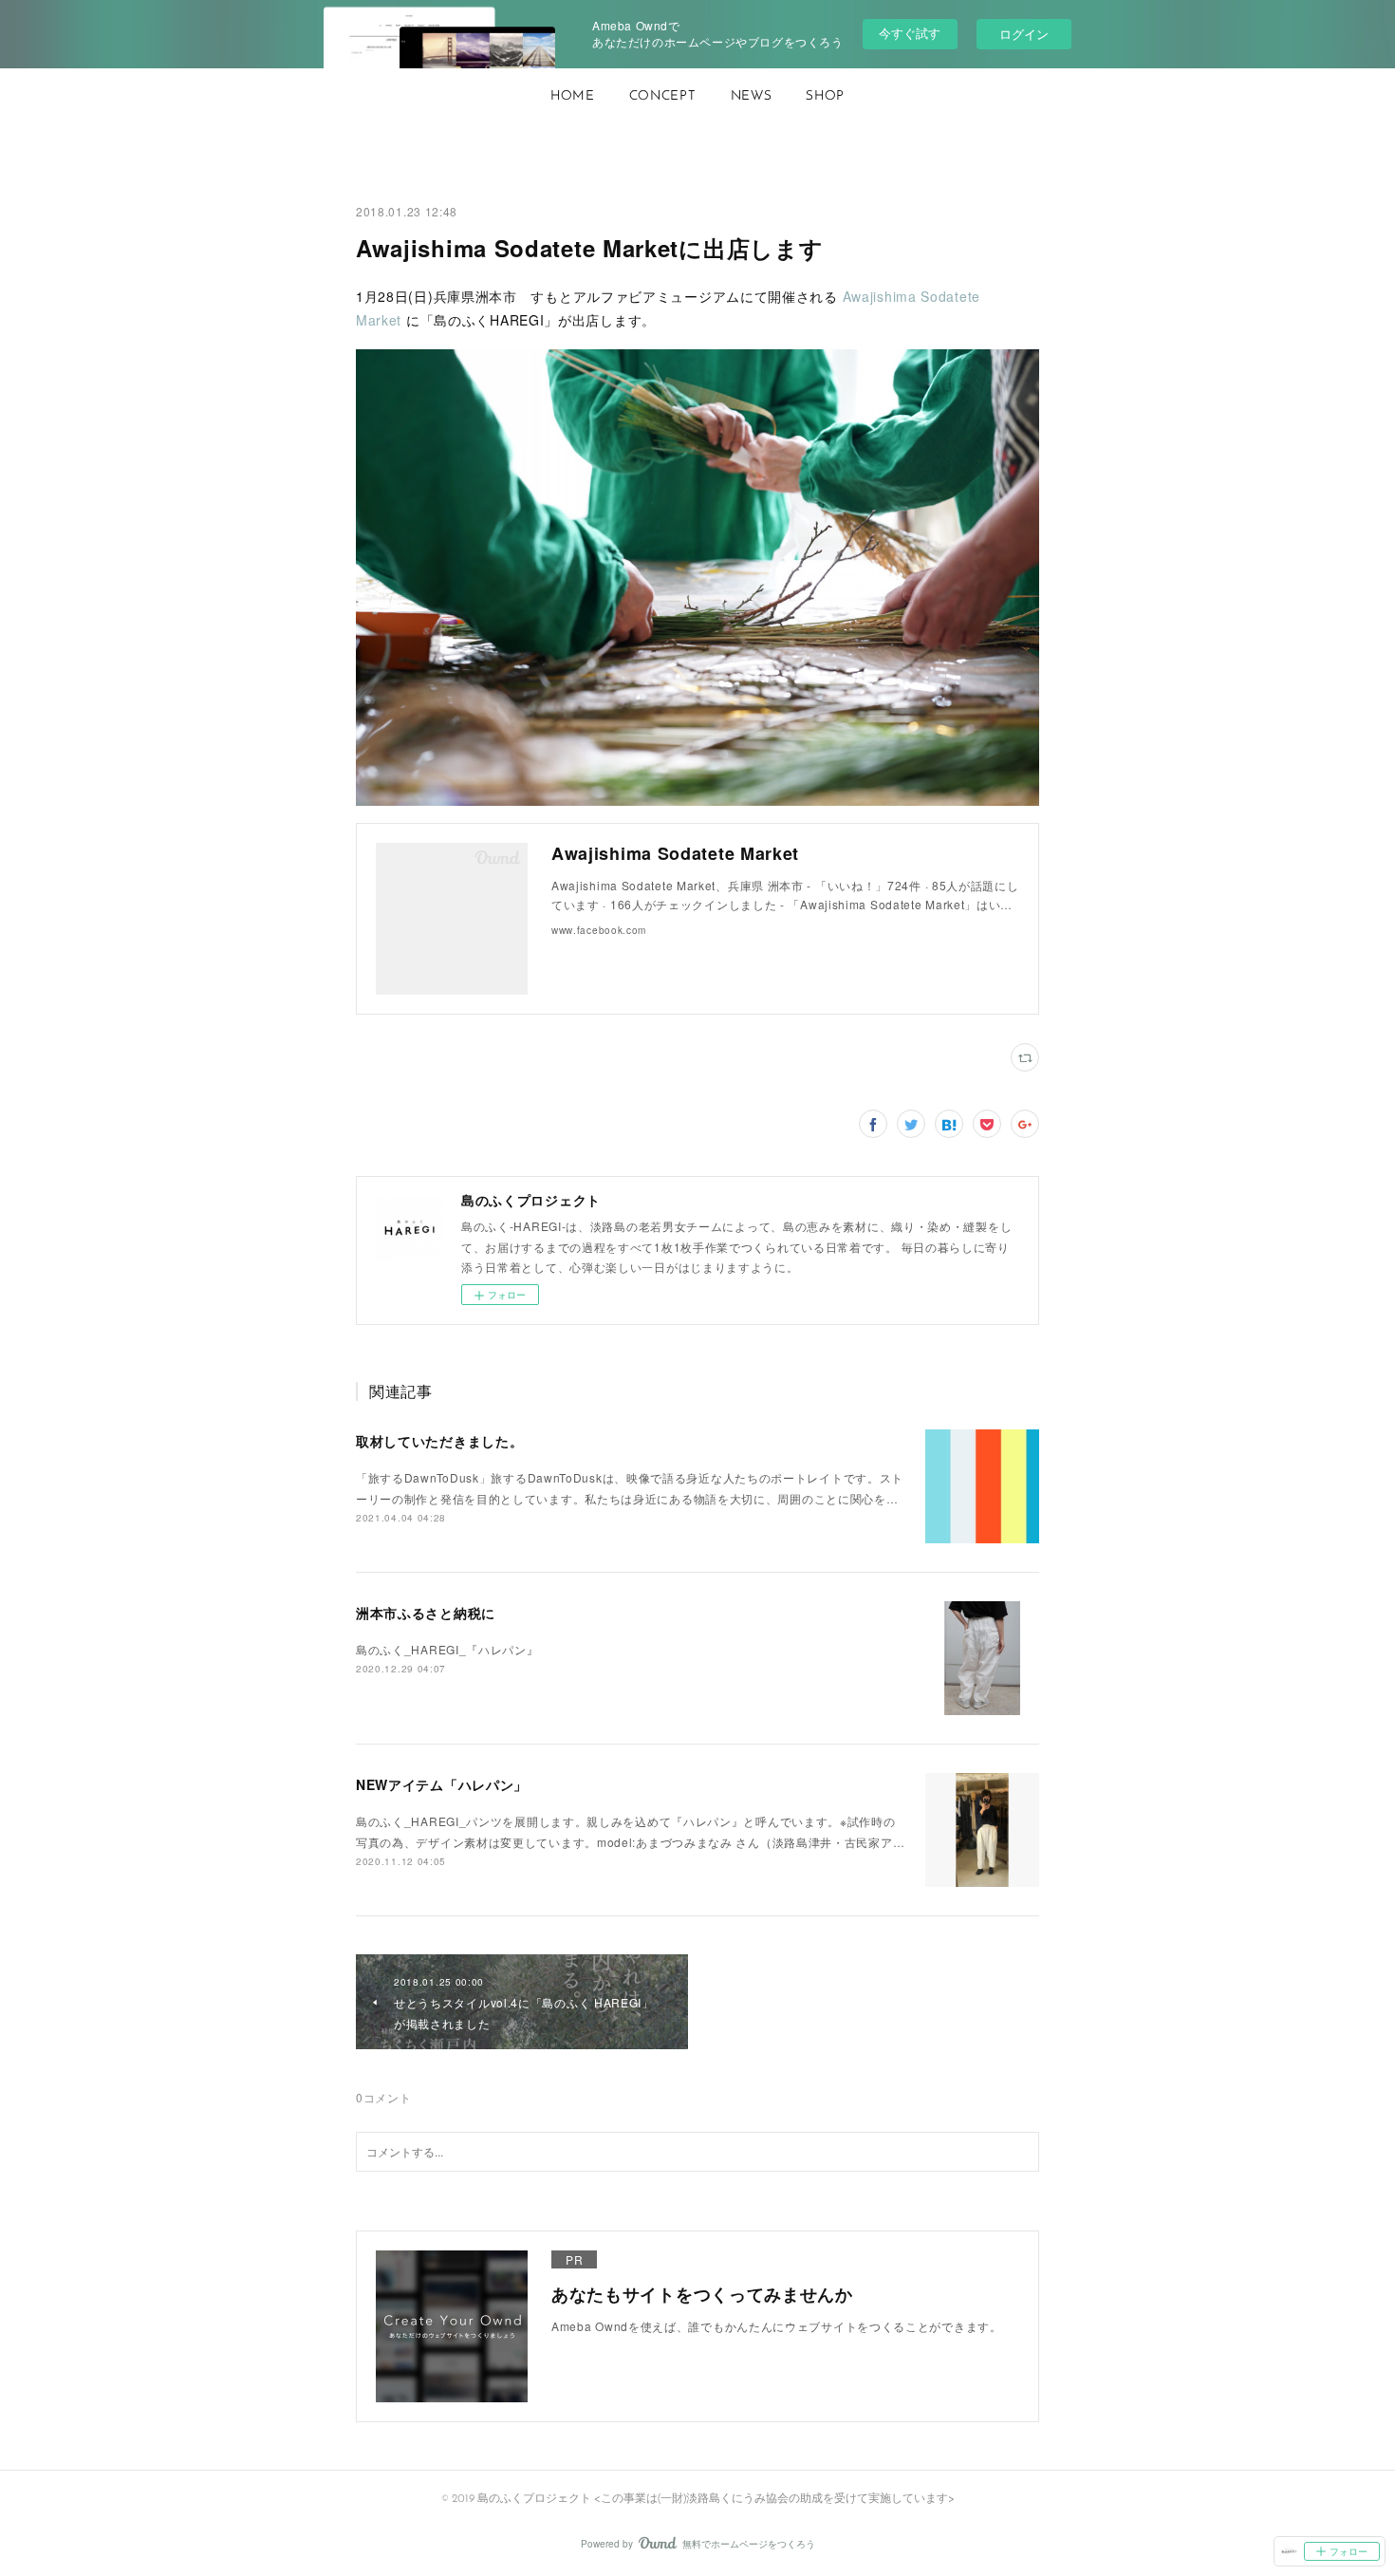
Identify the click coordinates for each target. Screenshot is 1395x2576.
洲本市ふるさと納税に (426, 1613)
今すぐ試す (910, 33)
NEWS (752, 96)
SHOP (825, 96)
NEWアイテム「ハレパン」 (442, 1784)
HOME (573, 96)
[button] (573, 97)
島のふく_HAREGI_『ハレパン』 (447, 1649)
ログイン (1024, 34)
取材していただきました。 (439, 1441)
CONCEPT (663, 96)
